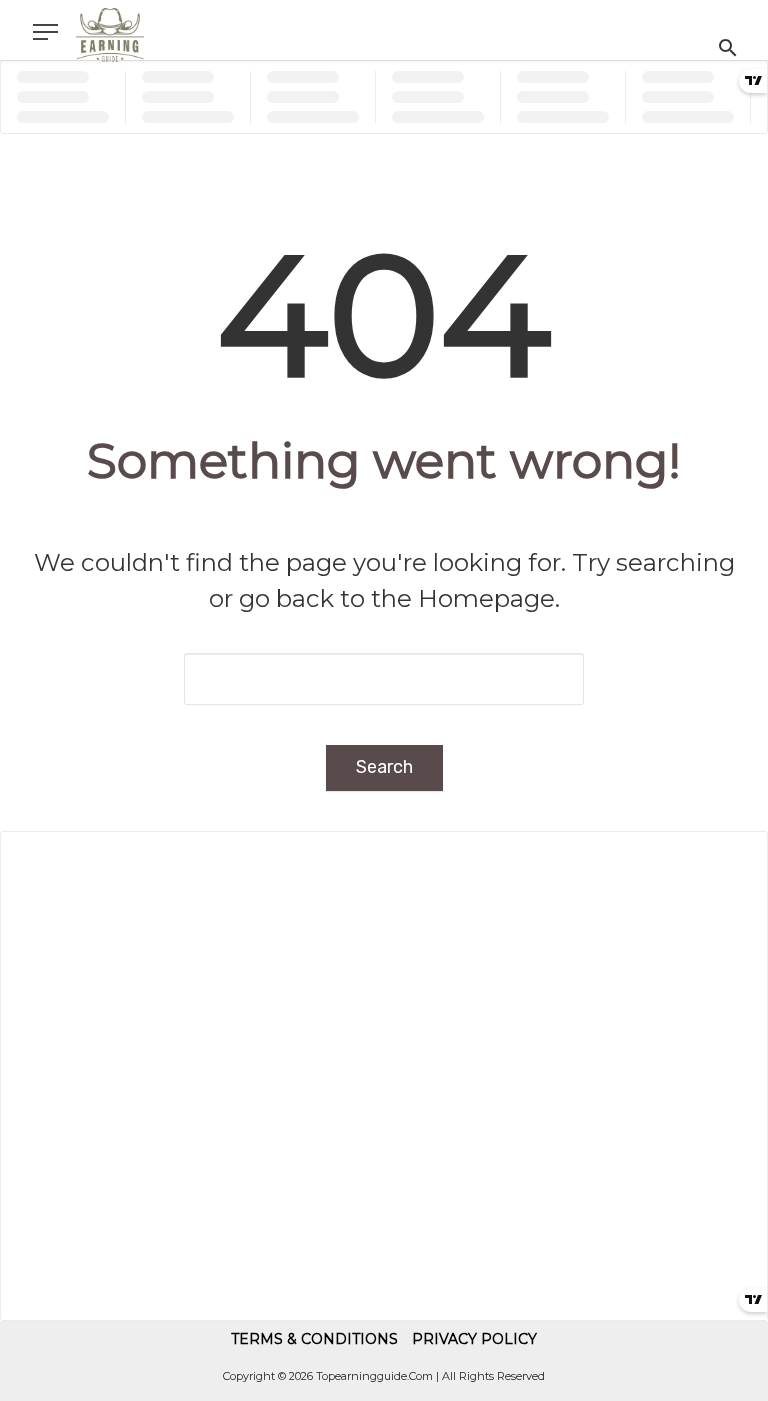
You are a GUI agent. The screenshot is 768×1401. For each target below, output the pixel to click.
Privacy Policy (474, 1339)
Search (384, 767)
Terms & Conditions (314, 1339)
